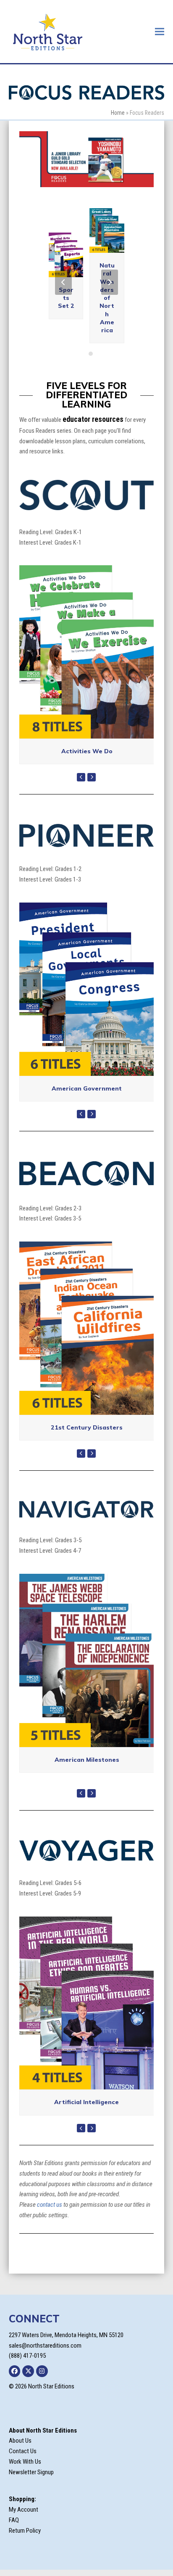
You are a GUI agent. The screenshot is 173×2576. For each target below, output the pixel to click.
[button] (160, 31)
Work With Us (25, 2462)
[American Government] (87, 989)
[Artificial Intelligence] (87, 2003)
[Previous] (63, 282)
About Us (20, 2441)
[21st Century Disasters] (87, 1328)
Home (118, 113)
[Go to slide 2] (91, 354)
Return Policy (25, 2531)
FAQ (14, 2520)
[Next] (110, 282)
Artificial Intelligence (86, 2102)
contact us (50, 2205)
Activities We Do (87, 751)
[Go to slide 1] (82, 354)
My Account (24, 2510)
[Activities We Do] (87, 651)
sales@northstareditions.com (45, 2346)
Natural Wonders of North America (107, 298)
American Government (87, 1088)
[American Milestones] (87, 1660)
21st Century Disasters (87, 1427)
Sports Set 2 (66, 298)
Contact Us (23, 2451)
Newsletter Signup (31, 2472)
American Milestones (87, 1760)
